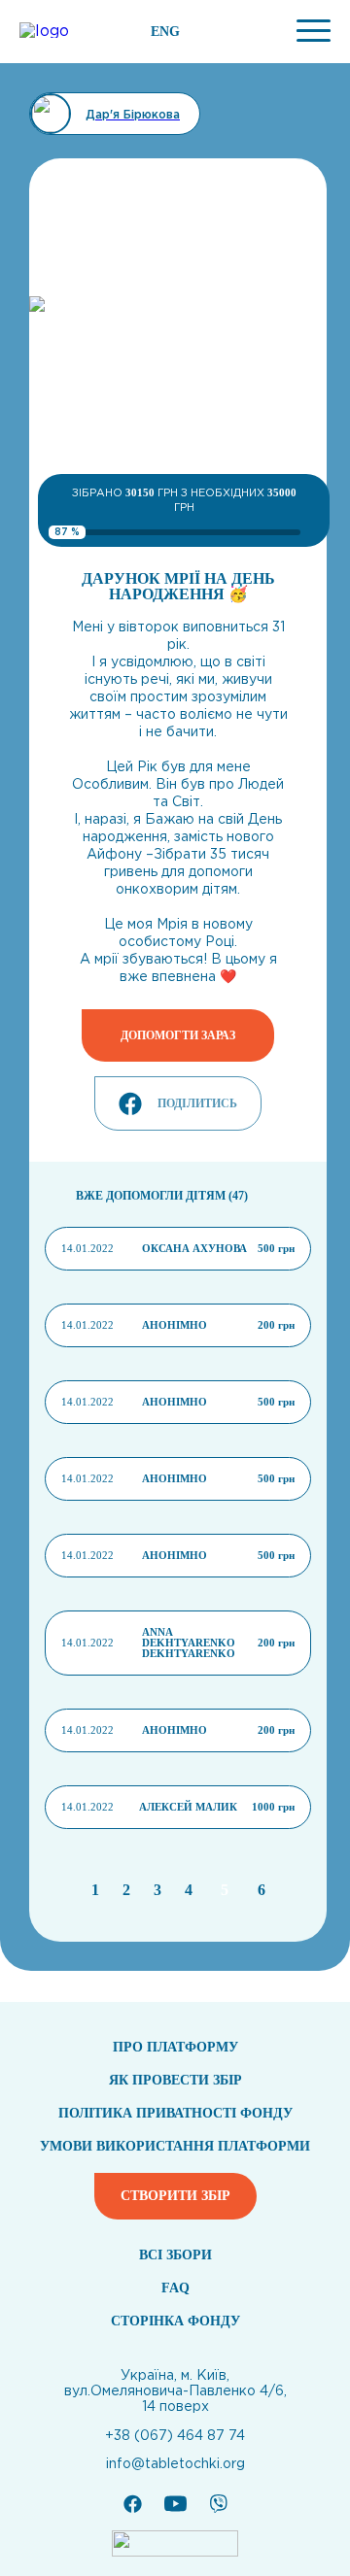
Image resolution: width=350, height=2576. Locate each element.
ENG (165, 32)
